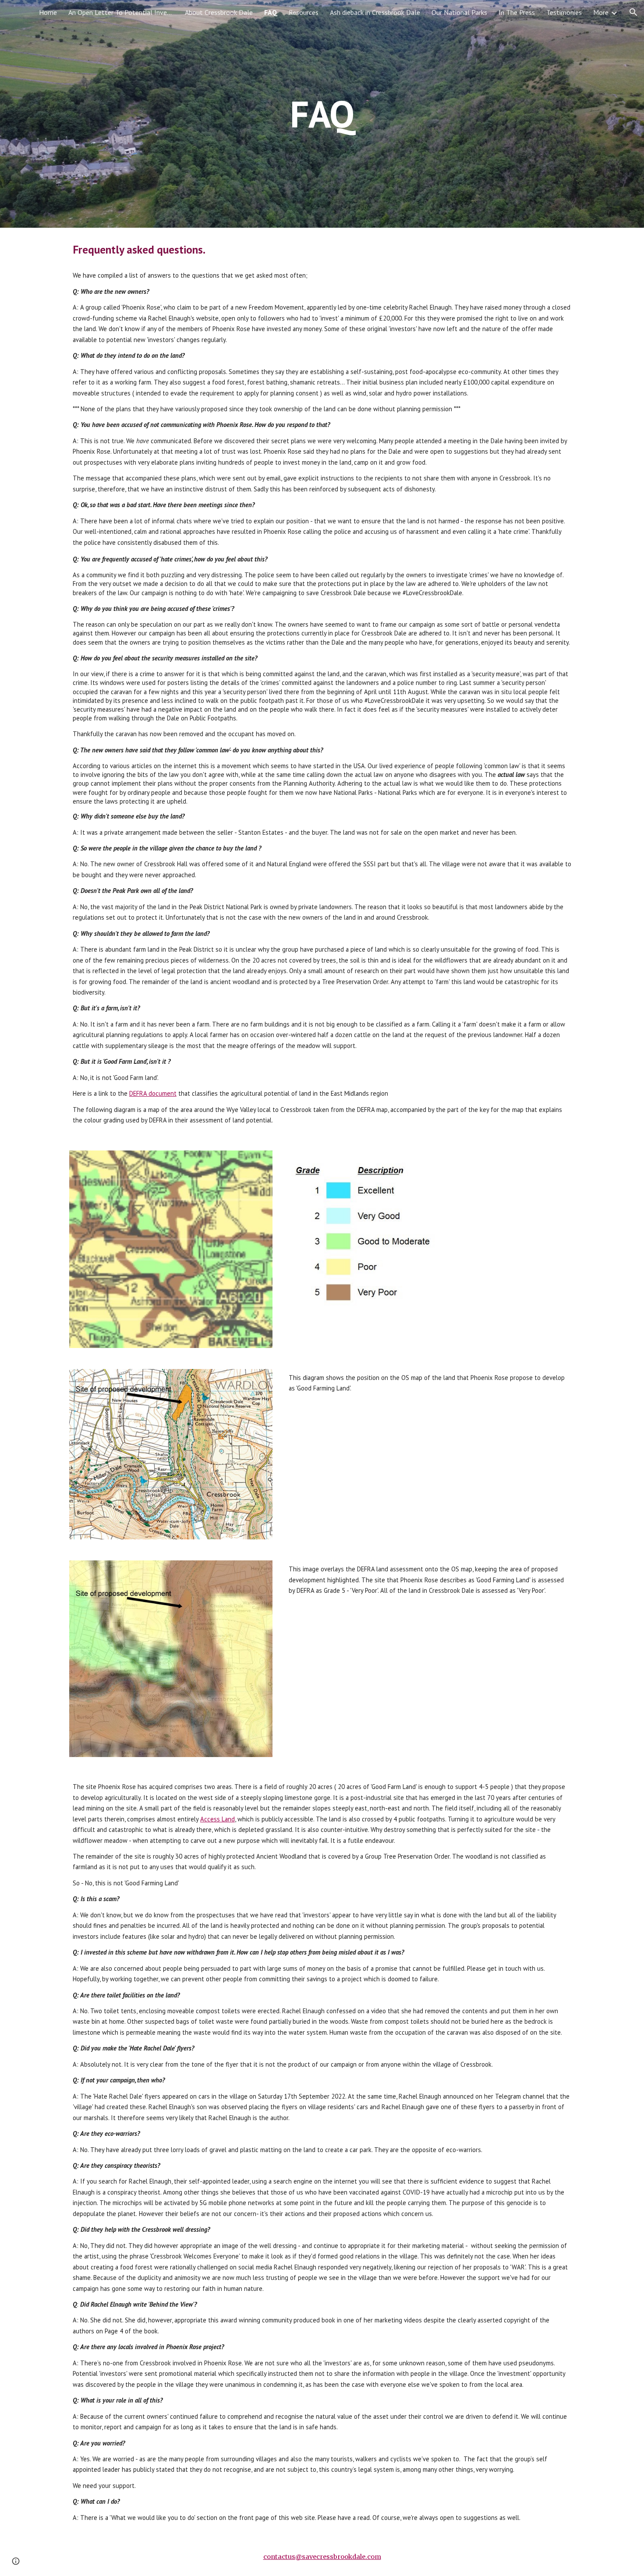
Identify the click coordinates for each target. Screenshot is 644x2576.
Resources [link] (304, 12)
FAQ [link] (271, 12)
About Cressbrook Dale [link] (219, 12)
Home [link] (48, 12)
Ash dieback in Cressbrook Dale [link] (375, 12)
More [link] (601, 12)
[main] (322, 114)
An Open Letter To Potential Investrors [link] (121, 12)
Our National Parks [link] (459, 12)
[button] (633, 12)
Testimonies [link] (564, 12)
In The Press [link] (517, 12)
